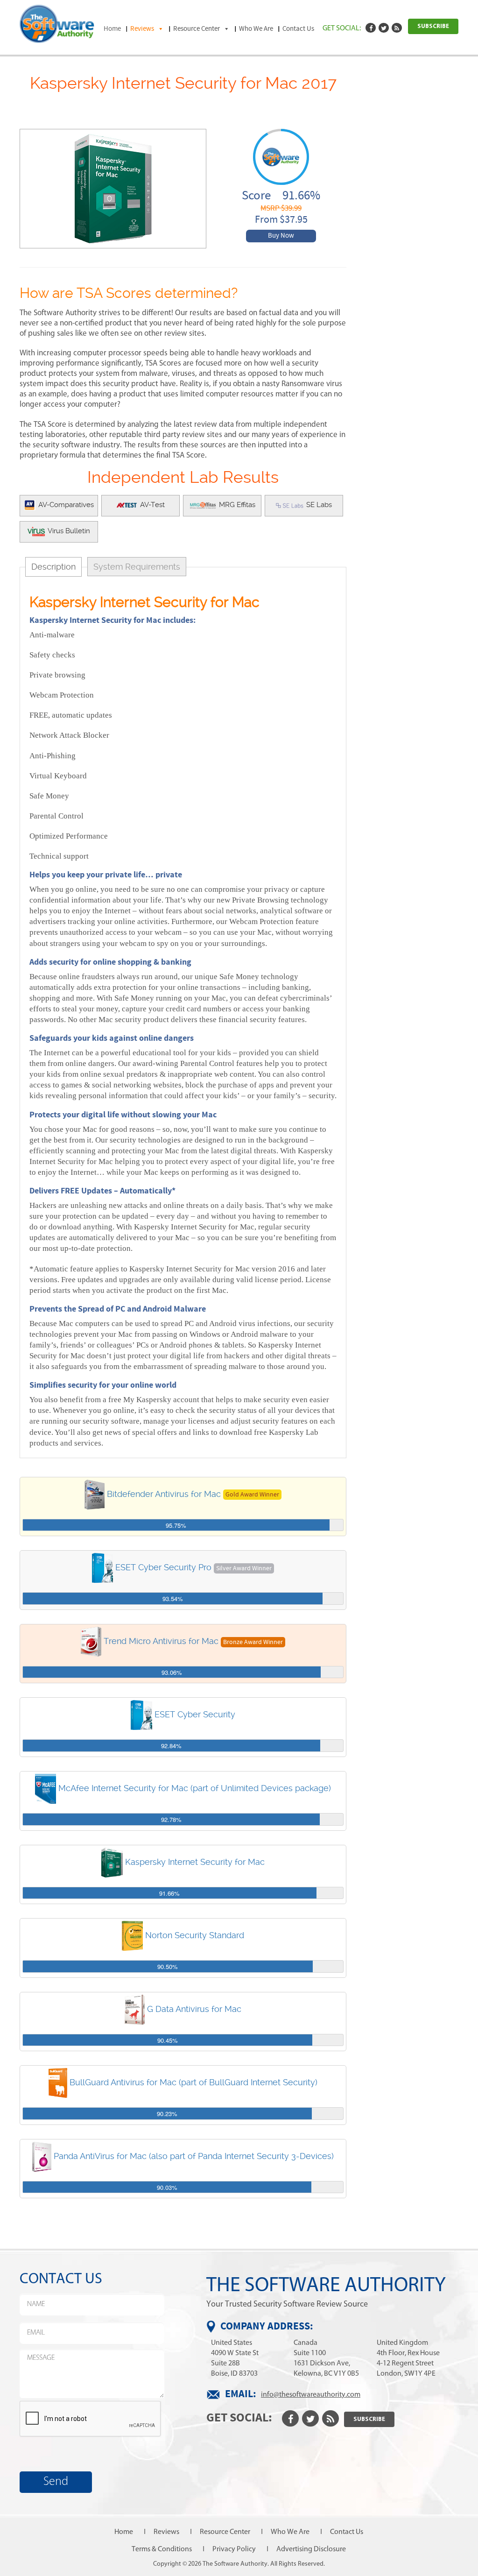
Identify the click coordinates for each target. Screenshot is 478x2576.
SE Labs (318, 505)
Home (112, 29)
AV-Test (151, 505)
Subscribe (433, 26)
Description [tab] (53, 567)
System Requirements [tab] (137, 567)
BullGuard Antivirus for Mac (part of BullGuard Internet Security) (193, 2082)
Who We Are (256, 29)
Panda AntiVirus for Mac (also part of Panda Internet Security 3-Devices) (194, 2156)
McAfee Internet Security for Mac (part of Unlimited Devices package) (195, 1788)
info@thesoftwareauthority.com (311, 2394)
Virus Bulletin (68, 531)
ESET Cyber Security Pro (163, 1567)
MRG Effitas (236, 505)
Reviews (142, 29)
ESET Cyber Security (195, 1714)
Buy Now (281, 236)
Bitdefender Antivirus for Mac (164, 1493)
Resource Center (197, 29)
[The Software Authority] (57, 23)
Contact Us (298, 29)
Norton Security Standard (195, 1935)
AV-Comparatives (65, 505)
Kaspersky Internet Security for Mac (195, 1861)
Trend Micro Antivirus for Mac (161, 1641)
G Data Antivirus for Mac (194, 2008)
